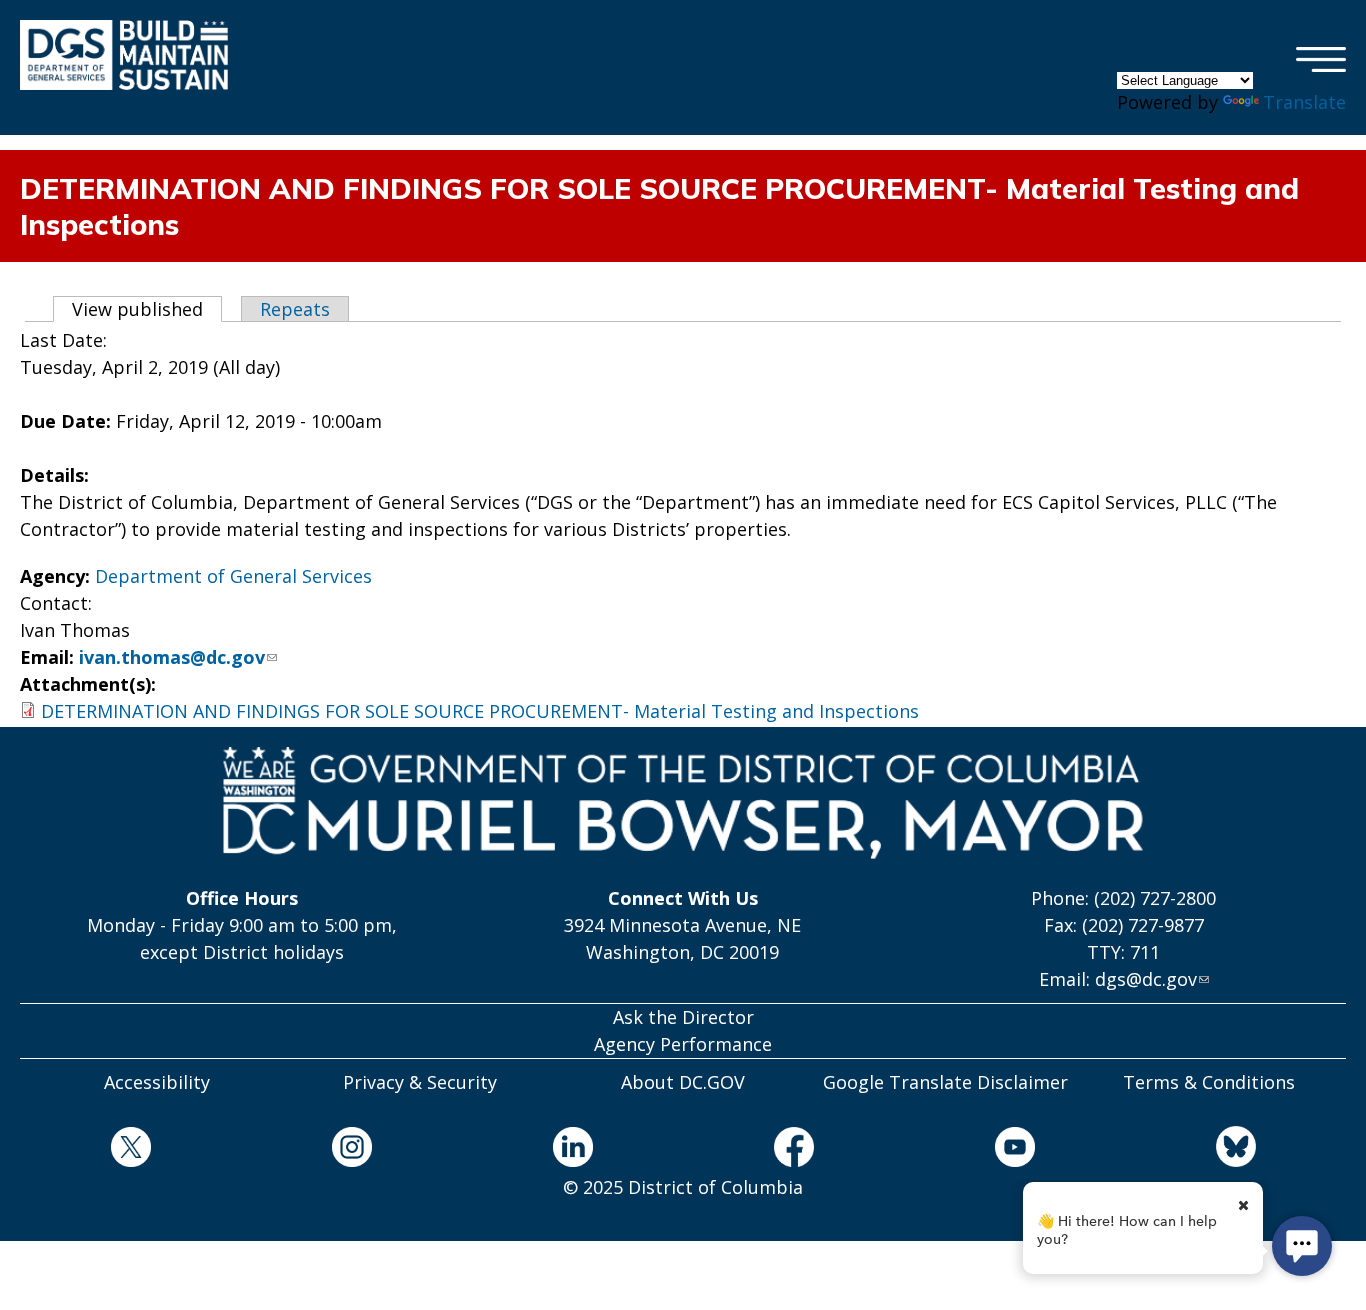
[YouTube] (1014, 1150)
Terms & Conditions (1209, 1082)
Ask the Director (683, 1017)
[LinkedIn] (572, 1150)
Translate (1304, 102)
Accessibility (157, 1082)
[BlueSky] (1235, 1149)
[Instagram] (351, 1150)
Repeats (295, 309)
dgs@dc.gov (1146, 979)
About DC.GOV (683, 1082)
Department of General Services (233, 576)
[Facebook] (793, 1150)
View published (147, 309)
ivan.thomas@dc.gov (172, 657)
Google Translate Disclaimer (945, 1082)
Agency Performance (683, 1044)
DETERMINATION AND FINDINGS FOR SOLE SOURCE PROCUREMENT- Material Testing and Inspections (480, 711)
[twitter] (130, 1150)
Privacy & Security (420, 1082)
